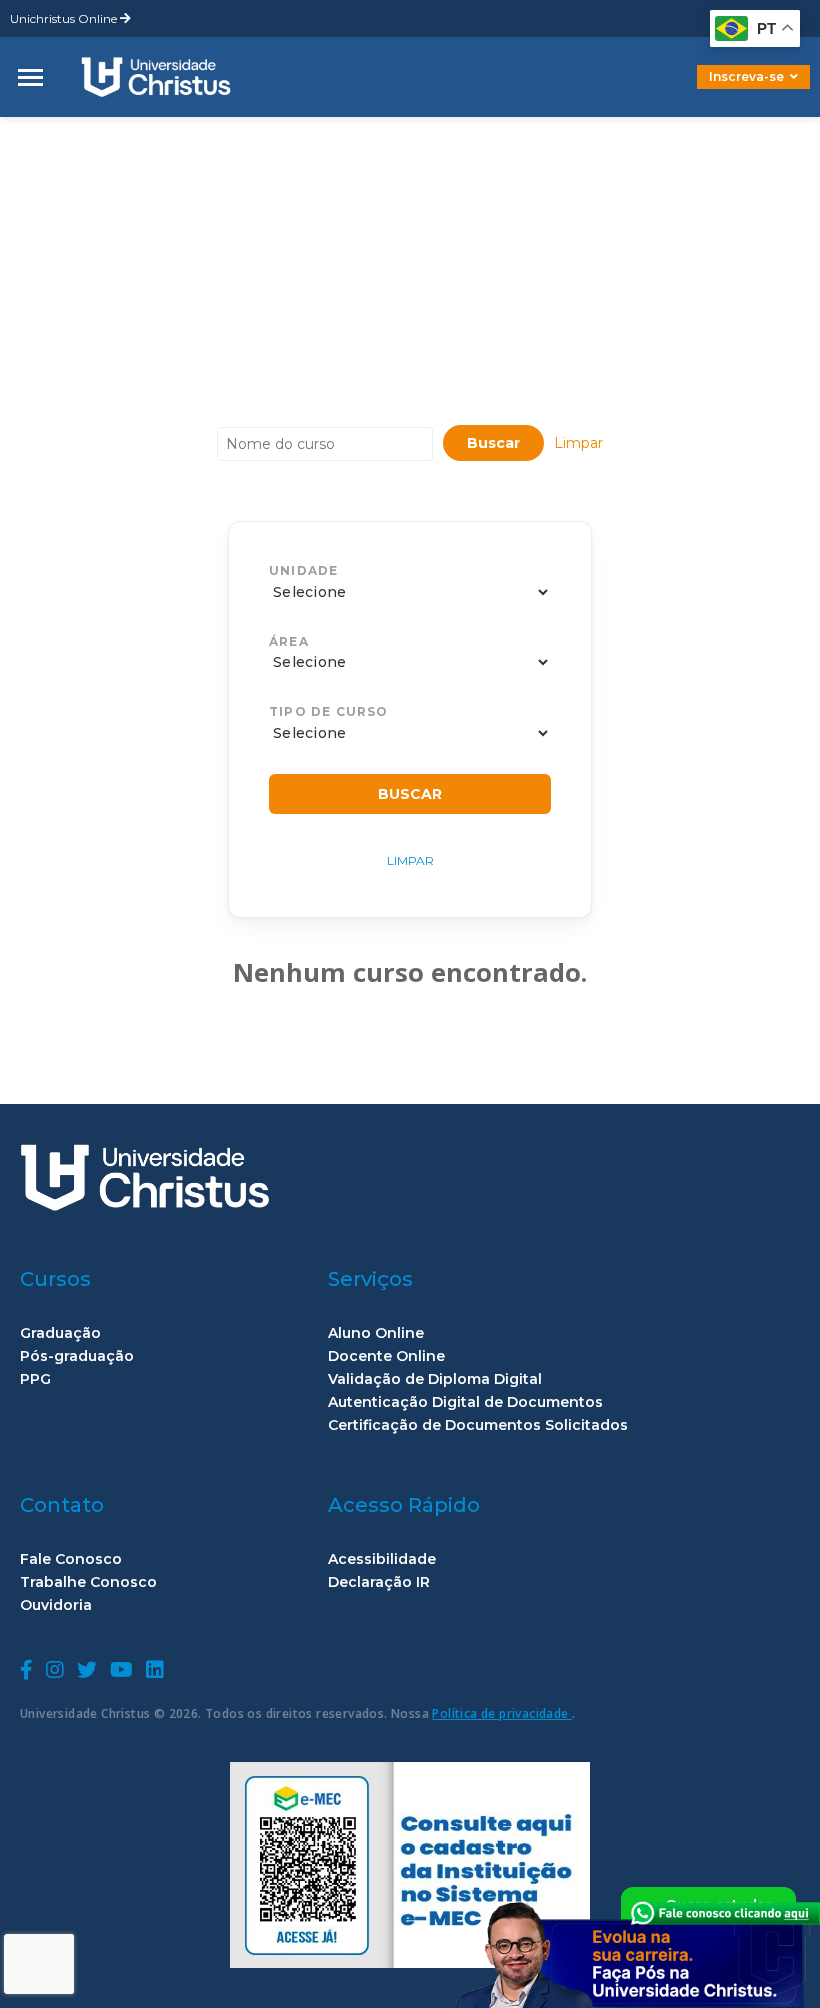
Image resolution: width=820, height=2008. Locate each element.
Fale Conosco (71, 1559)
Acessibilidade (382, 1559)
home (43, 132)
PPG (35, 1379)
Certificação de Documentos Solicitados (478, 1425)
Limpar (578, 443)
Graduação (60, 1333)
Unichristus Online (65, 18)
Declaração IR (379, 1582)
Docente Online (386, 1356)
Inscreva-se (746, 76)
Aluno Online (376, 1333)
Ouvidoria (56, 1605)
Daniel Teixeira (155, 132)
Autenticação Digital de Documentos (465, 1402)
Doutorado (720, 91)
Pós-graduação (77, 1356)
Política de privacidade (502, 1713)
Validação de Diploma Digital (435, 1379)
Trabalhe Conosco (88, 1582)
